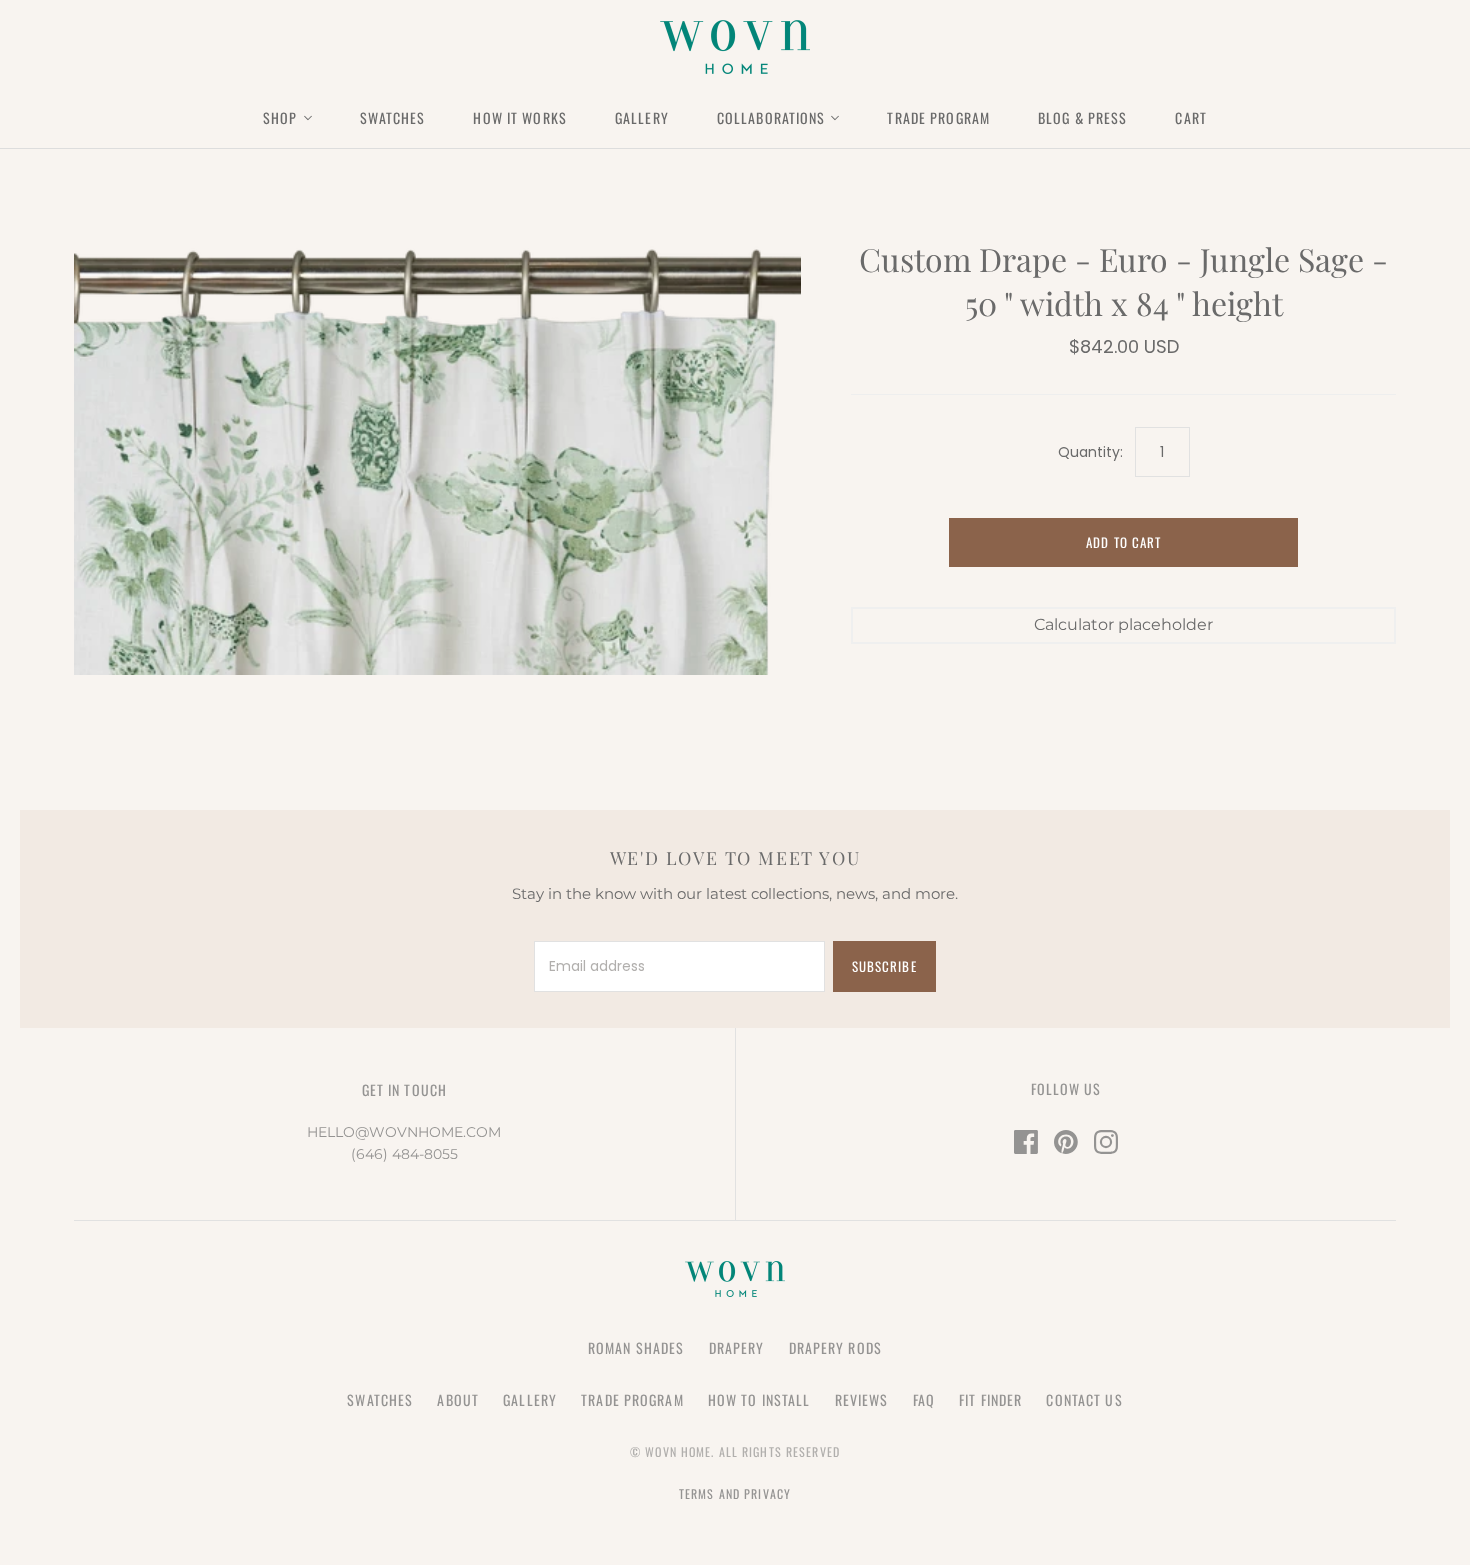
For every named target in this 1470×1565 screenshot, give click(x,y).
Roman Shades (636, 1347)
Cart (1190, 117)
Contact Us (1084, 1399)
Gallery (642, 117)
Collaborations (771, 117)
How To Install (759, 1399)
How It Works (519, 117)
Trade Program (938, 117)
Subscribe (884, 966)
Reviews (862, 1399)
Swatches (393, 117)
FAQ (924, 1399)
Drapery (737, 1347)
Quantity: (1090, 452)
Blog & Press (1082, 117)
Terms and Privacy (735, 1493)
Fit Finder (990, 1399)
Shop (280, 117)
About (458, 1399)
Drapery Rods (835, 1347)
